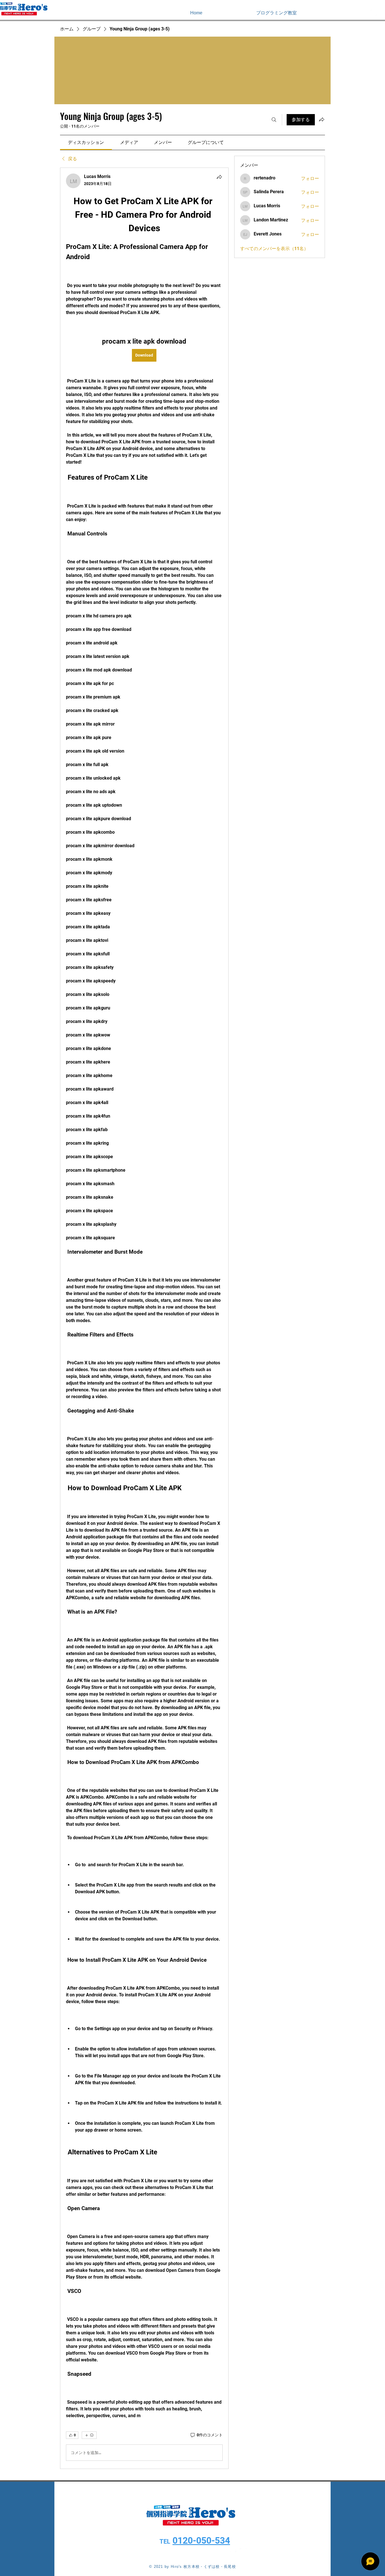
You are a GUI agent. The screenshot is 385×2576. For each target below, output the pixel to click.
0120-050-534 (201, 2541)
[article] (144, 1318)
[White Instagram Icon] (373, 13)
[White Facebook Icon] (365, 13)
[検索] (274, 120)
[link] (86, 142)
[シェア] (219, 177)
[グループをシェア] (322, 119)
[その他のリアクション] (89, 2435)
